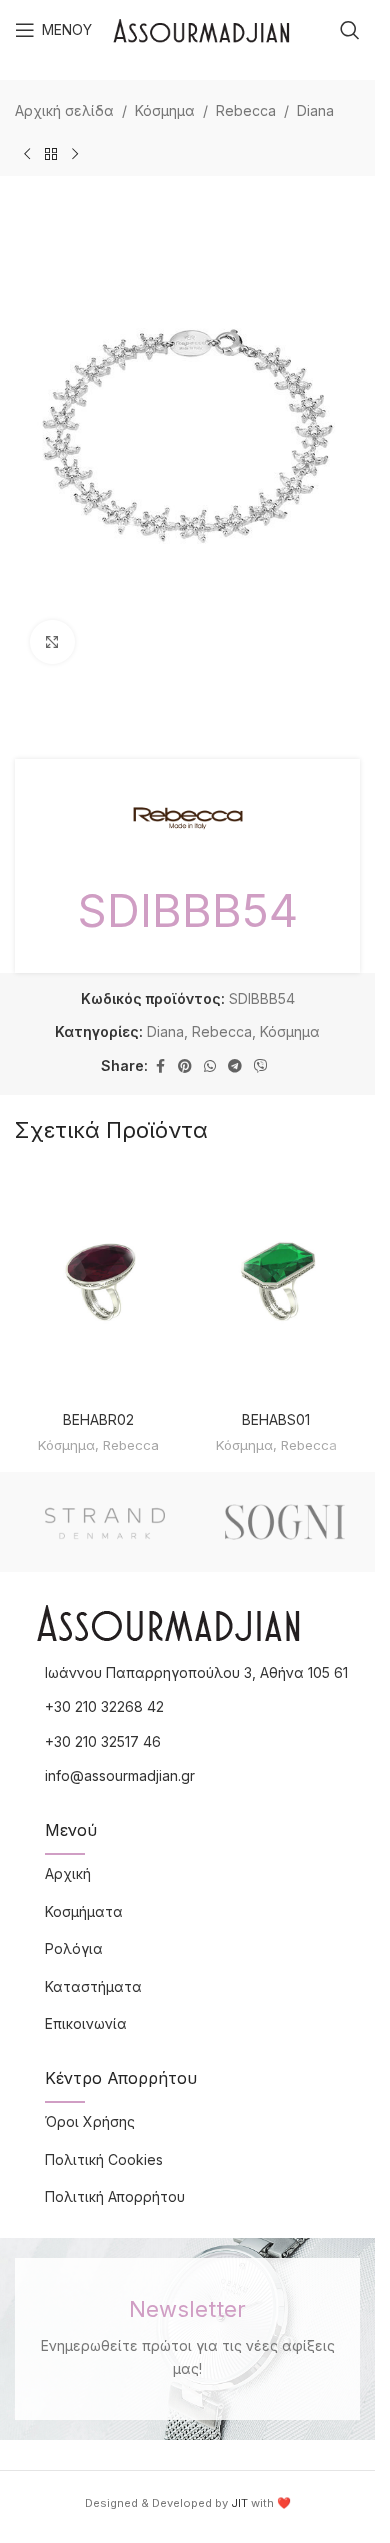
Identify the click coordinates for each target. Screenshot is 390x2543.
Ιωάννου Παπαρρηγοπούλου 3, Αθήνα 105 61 (196, 1672)
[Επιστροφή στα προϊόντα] (51, 154)
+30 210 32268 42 (104, 1706)
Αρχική (68, 1873)
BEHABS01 (276, 1419)
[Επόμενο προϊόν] (75, 154)
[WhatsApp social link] (210, 1066)
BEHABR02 (98, 1419)
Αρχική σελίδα (64, 110)
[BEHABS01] (277, 1283)
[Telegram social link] (235, 1066)
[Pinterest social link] (185, 1066)
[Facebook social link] (160, 1066)
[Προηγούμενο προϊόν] (27, 154)
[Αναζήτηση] (350, 30)
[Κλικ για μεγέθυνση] (52, 642)
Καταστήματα (93, 1986)
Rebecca (246, 110)
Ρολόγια (74, 1948)
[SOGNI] (285, 1522)
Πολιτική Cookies (104, 2159)
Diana (315, 110)
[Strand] (105, 1522)
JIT (239, 2503)
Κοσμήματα (84, 1911)
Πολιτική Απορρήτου (115, 2196)
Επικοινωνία (86, 2023)
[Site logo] (201, 28)
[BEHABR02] (99, 1283)
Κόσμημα (165, 110)
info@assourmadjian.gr (120, 1775)
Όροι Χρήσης (90, 2121)
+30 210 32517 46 (103, 1741)
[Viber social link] (261, 1066)
